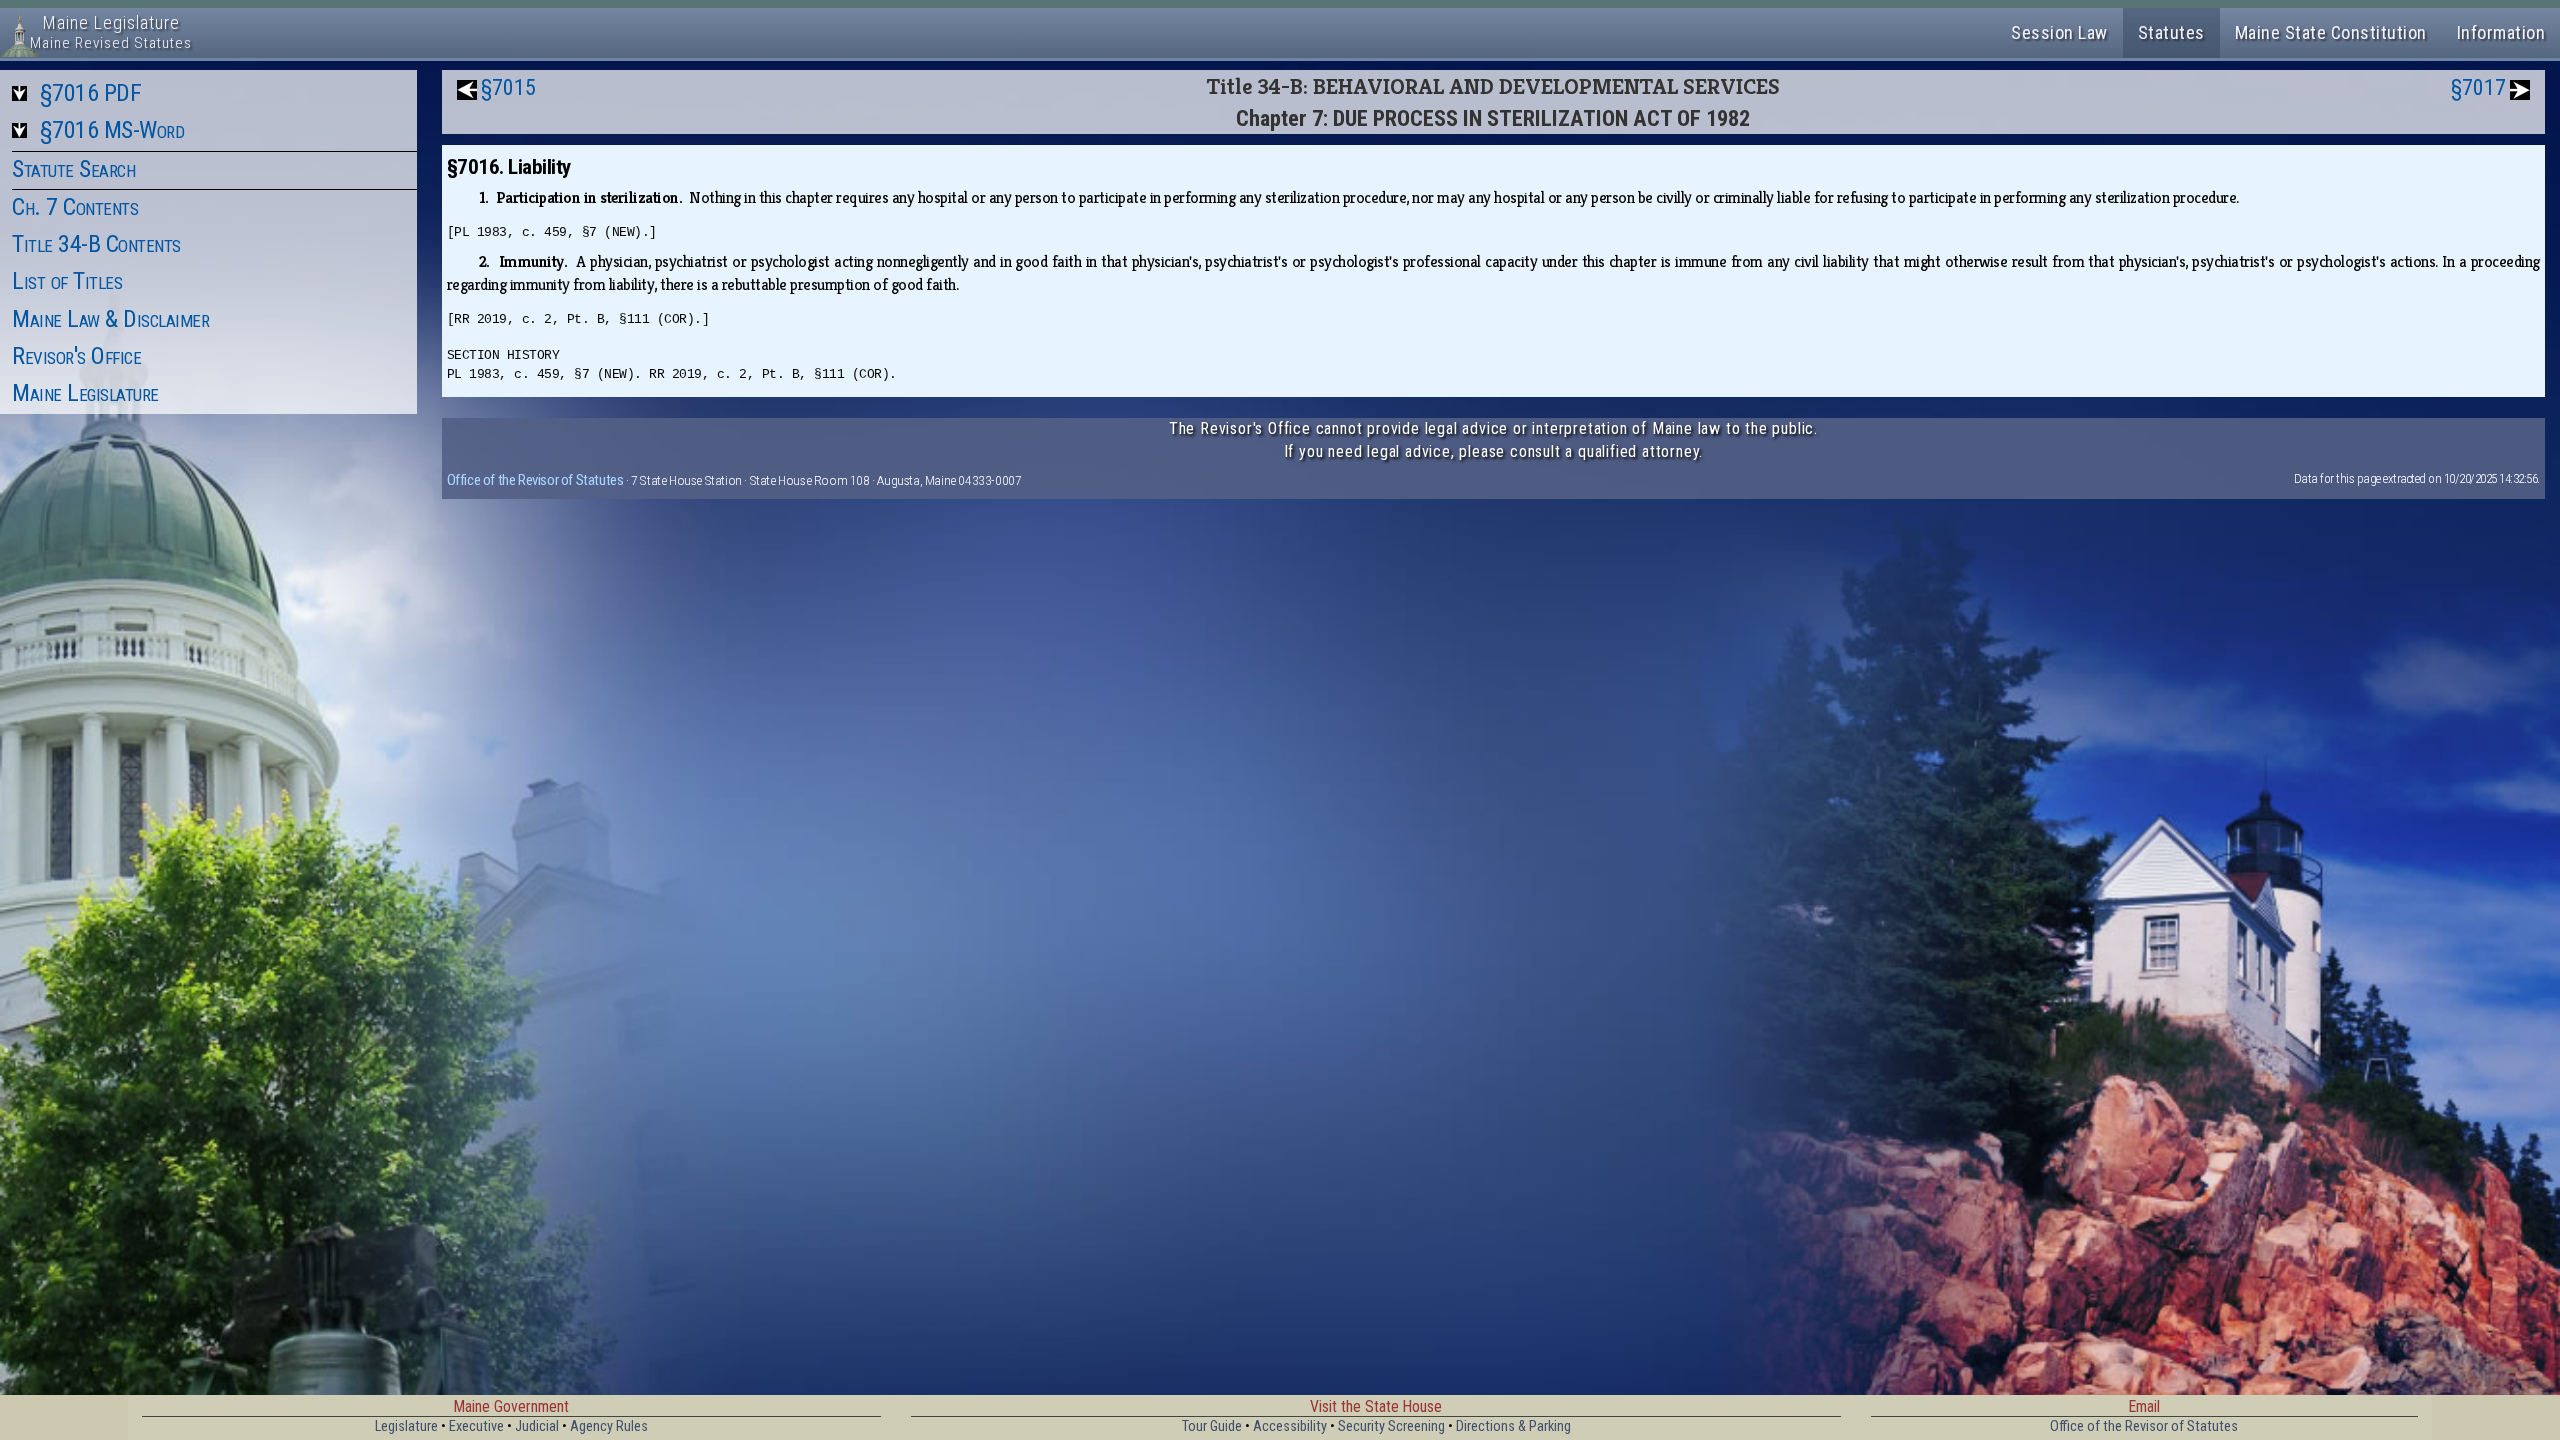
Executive (476, 1426)
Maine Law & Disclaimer (110, 319)
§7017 (2478, 87)
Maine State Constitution (2331, 32)
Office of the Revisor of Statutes (535, 480)
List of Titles (67, 281)
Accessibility (1290, 1426)
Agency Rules (609, 1426)
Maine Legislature (85, 393)
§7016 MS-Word (112, 130)
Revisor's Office (76, 356)
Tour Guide (1212, 1426)
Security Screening (1391, 1426)
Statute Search (73, 169)
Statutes (2171, 32)
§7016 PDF (91, 93)
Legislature (406, 1426)
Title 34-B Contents (96, 244)
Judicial (537, 1426)
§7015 (508, 87)
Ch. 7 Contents (75, 207)
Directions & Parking (1513, 1426)
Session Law (2059, 32)
